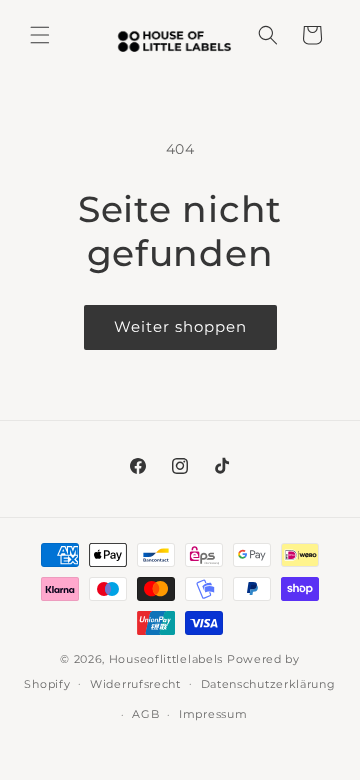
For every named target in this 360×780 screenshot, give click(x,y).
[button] (40, 35)
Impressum (213, 714)
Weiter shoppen (180, 326)
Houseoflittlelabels (166, 659)
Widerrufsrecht (135, 684)
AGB (145, 714)
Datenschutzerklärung (268, 684)
